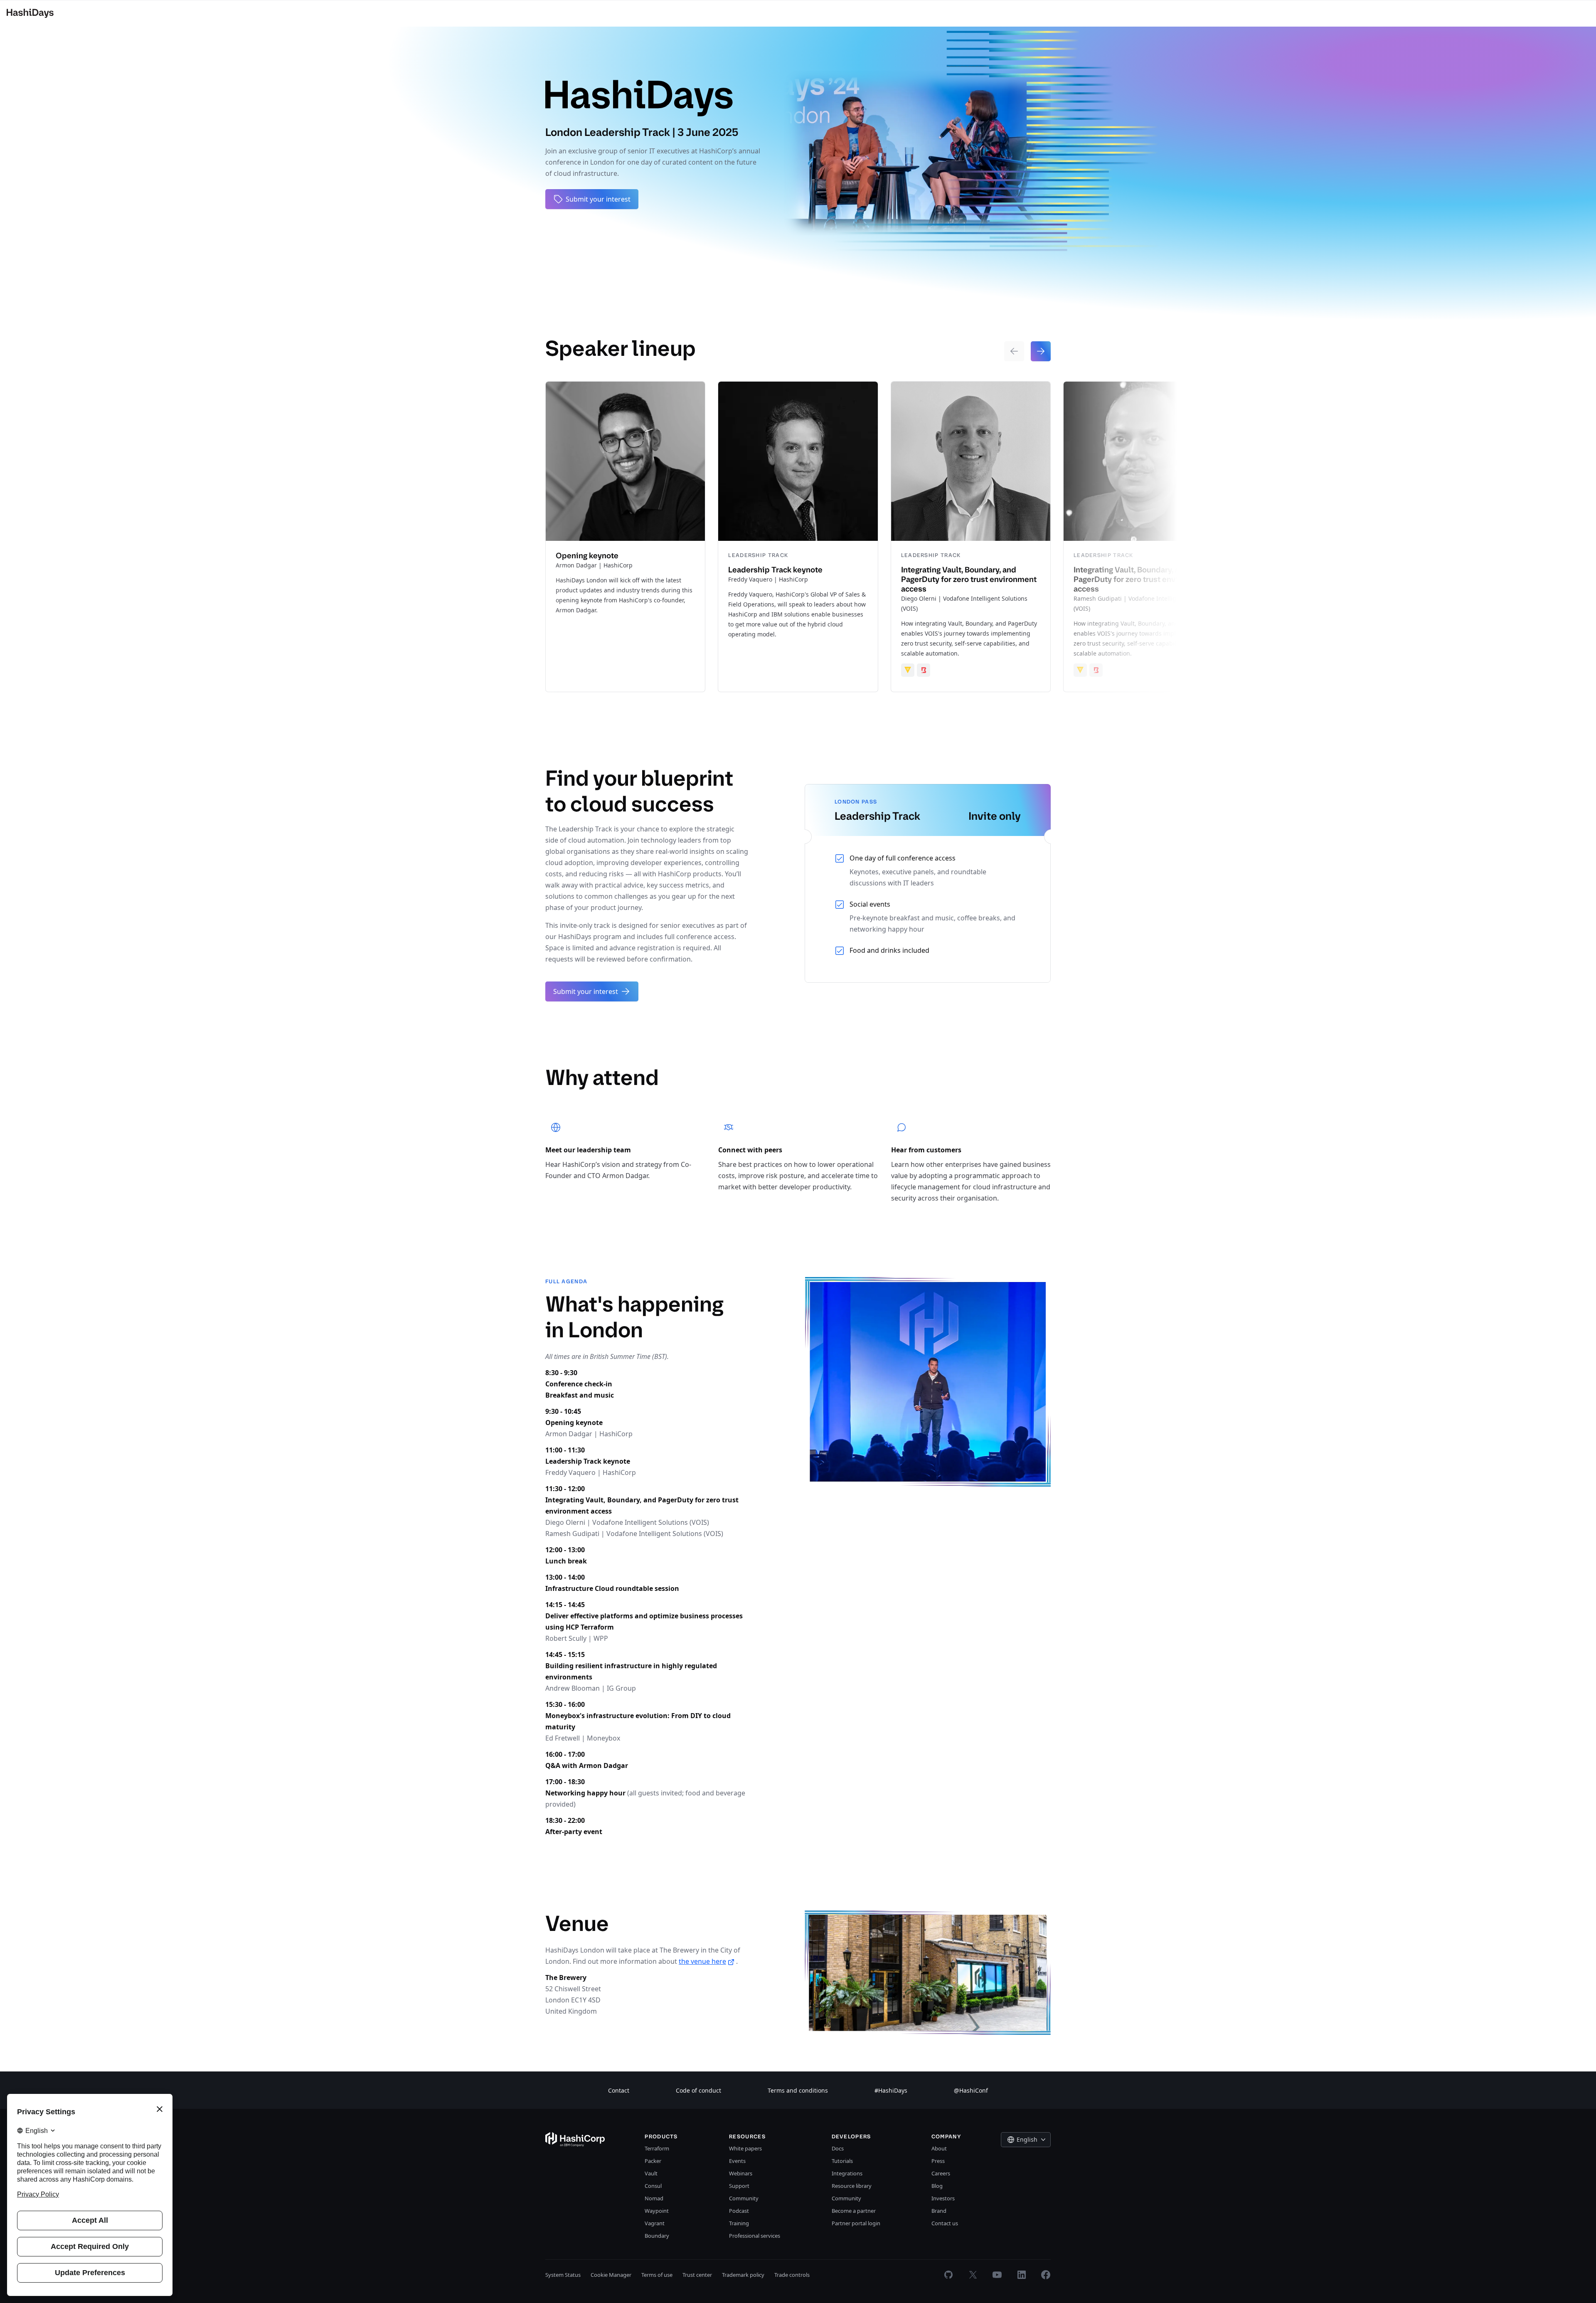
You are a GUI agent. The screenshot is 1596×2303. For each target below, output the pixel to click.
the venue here (702, 1961)
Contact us (945, 2223)
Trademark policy (743, 2275)
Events (737, 2161)
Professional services (755, 2236)
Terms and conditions (798, 2090)
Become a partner (854, 2211)
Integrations (847, 2173)
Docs (838, 2148)
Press (938, 2161)
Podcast (739, 2211)
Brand (939, 2211)
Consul (653, 2186)
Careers (941, 2173)
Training (739, 2223)
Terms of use (657, 2275)
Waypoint (657, 2211)
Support (739, 2186)
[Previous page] (1014, 351)
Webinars (741, 2173)
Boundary (657, 2236)
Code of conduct (698, 2090)
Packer (653, 2161)
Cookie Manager (611, 2275)
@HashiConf (971, 2090)
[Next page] (1041, 351)
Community (744, 2198)
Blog (937, 2186)
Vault (651, 2173)
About (939, 2148)
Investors (943, 2198)
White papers (745, 2148)
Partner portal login (856, 2223)
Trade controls (792, 2275)
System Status (563, 2275)
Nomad (654, 2198)
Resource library (852, 2186)
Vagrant (655, 2223)
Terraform (657, 2148)
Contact (619, 2090)
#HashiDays (891, 2090)
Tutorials (842, 2161)
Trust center (697, 2275)
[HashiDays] (30, 13)
